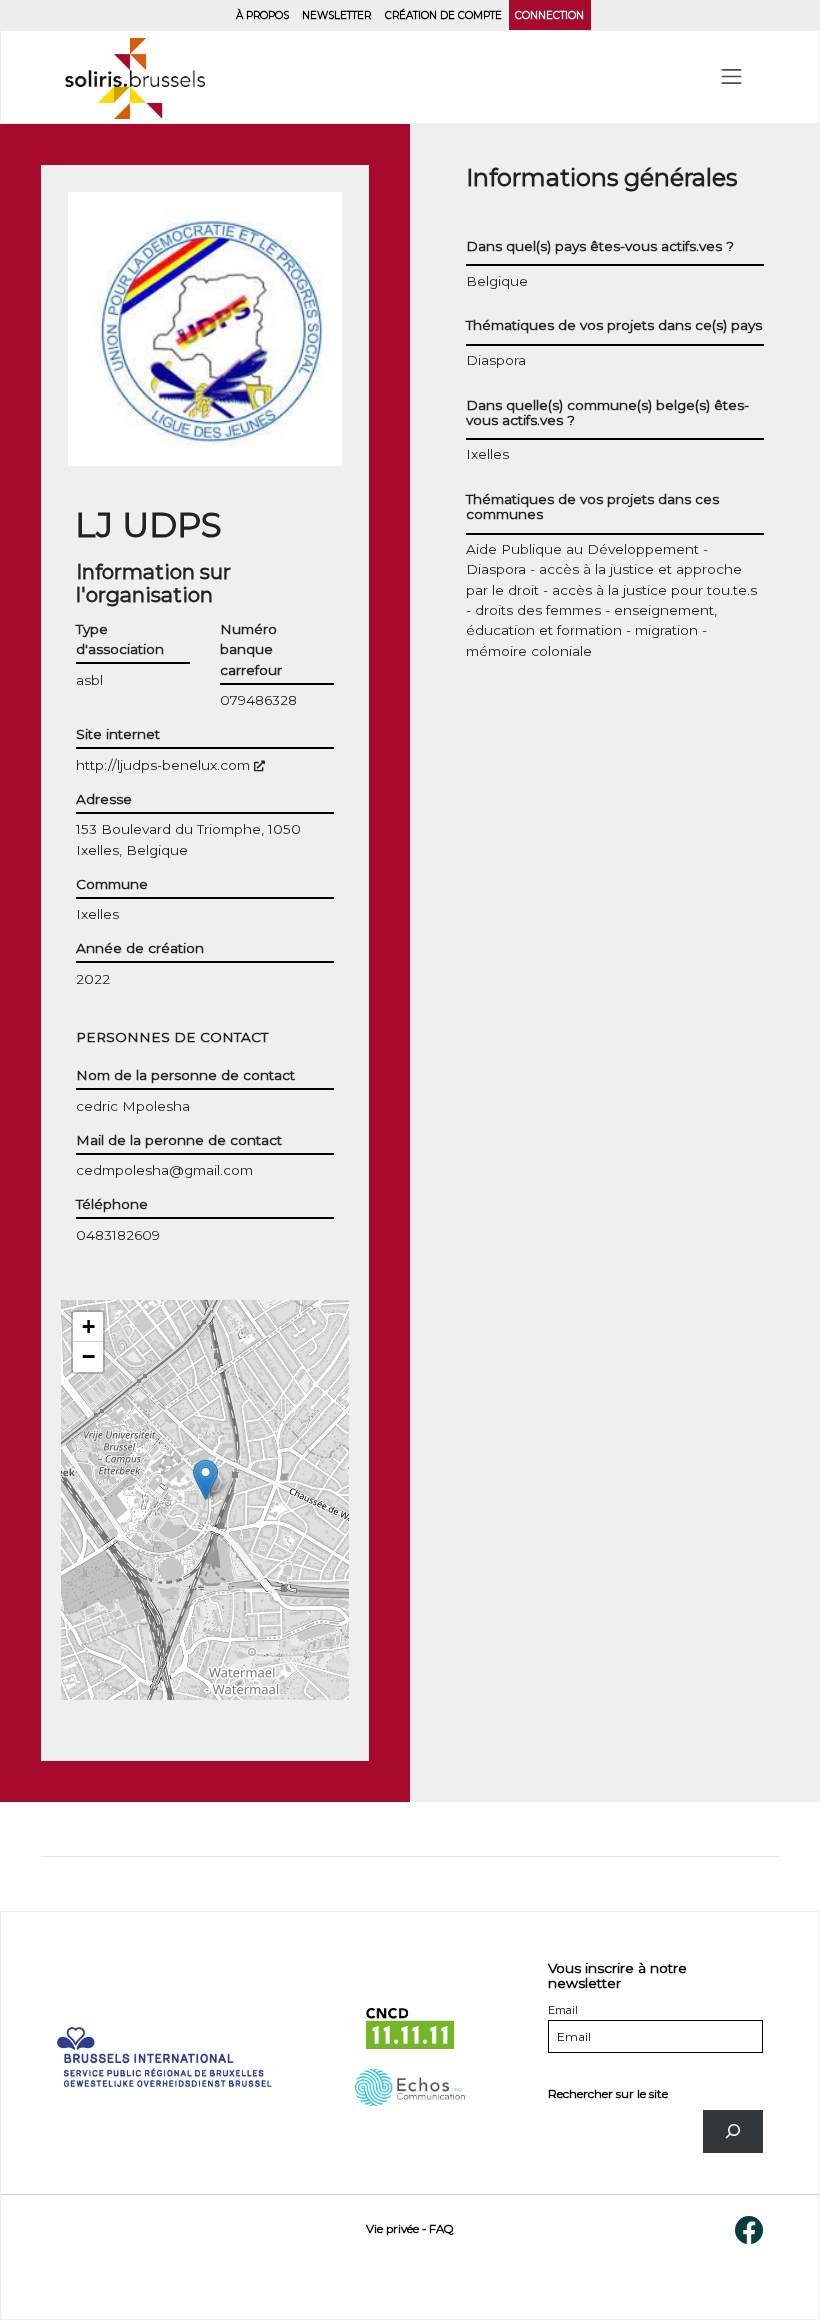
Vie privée (392, 2229)
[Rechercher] (733, 2132)
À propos (262, 15)
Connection (549, 15)
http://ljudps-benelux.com (170, 765)
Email (563, 2010)
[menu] (732, 77)
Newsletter (336, 15)
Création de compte (443, 15)
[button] (205, 1479)
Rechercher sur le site (608, 2093)
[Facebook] (749, 2229)
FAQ (441, 2229)
